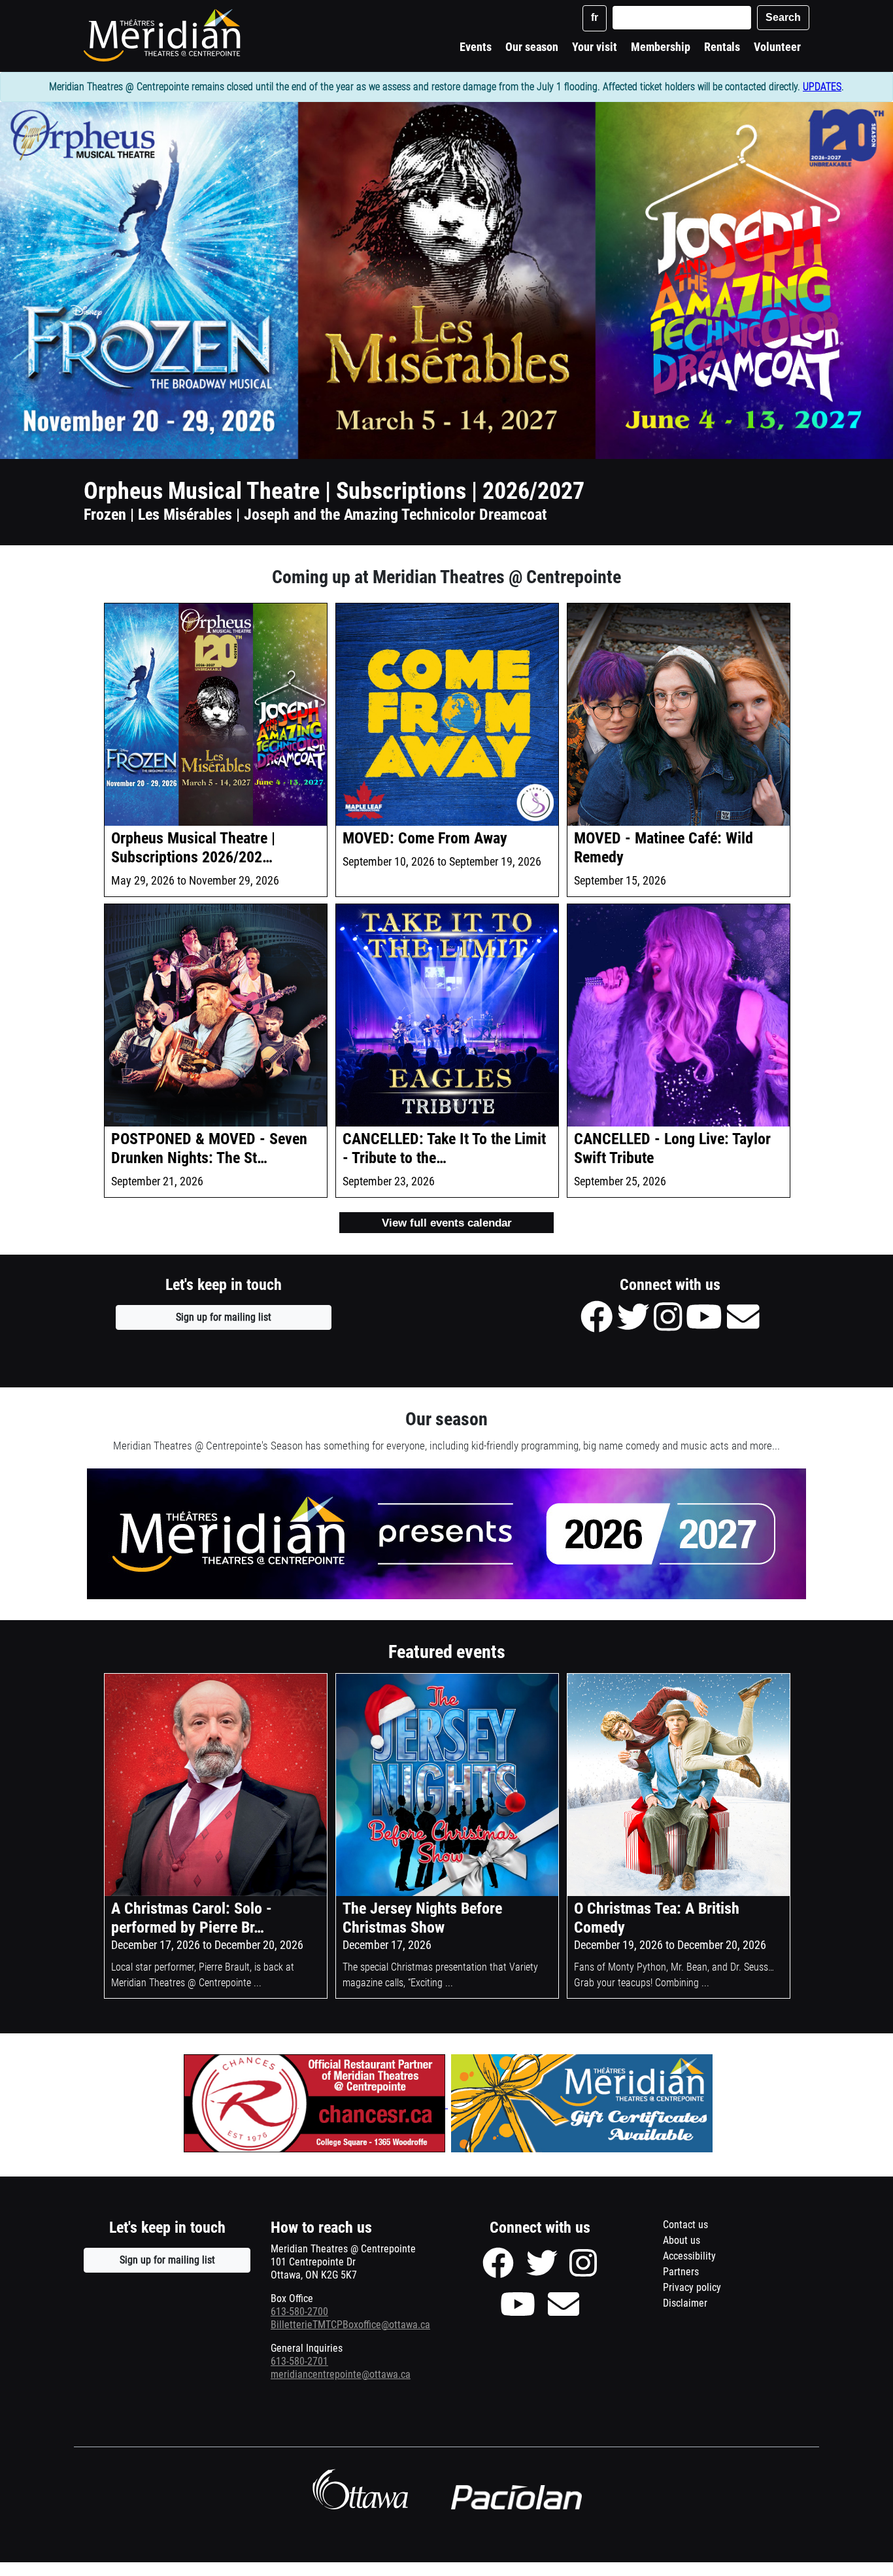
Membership (661, 47)
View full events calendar (447, 1223)
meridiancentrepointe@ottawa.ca (341, 2374)
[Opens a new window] (314, 2104)
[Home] (164, 35)
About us (682, 2240)
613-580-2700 (299, 2312)
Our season (532, 47)
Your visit (595, 47)
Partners (681, 2272)
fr (595, 17)
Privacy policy (708, 2289)
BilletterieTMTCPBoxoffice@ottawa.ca (350, 2325)
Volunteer (777, 47)
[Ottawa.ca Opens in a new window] (360, 2489)
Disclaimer (701, 2305)
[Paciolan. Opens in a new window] (516, 2498)
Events (476, 47)
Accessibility (689, 2256)
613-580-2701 (299, 2361)
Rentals (722, 47)
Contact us (685, 2225)
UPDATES (822, 87)
